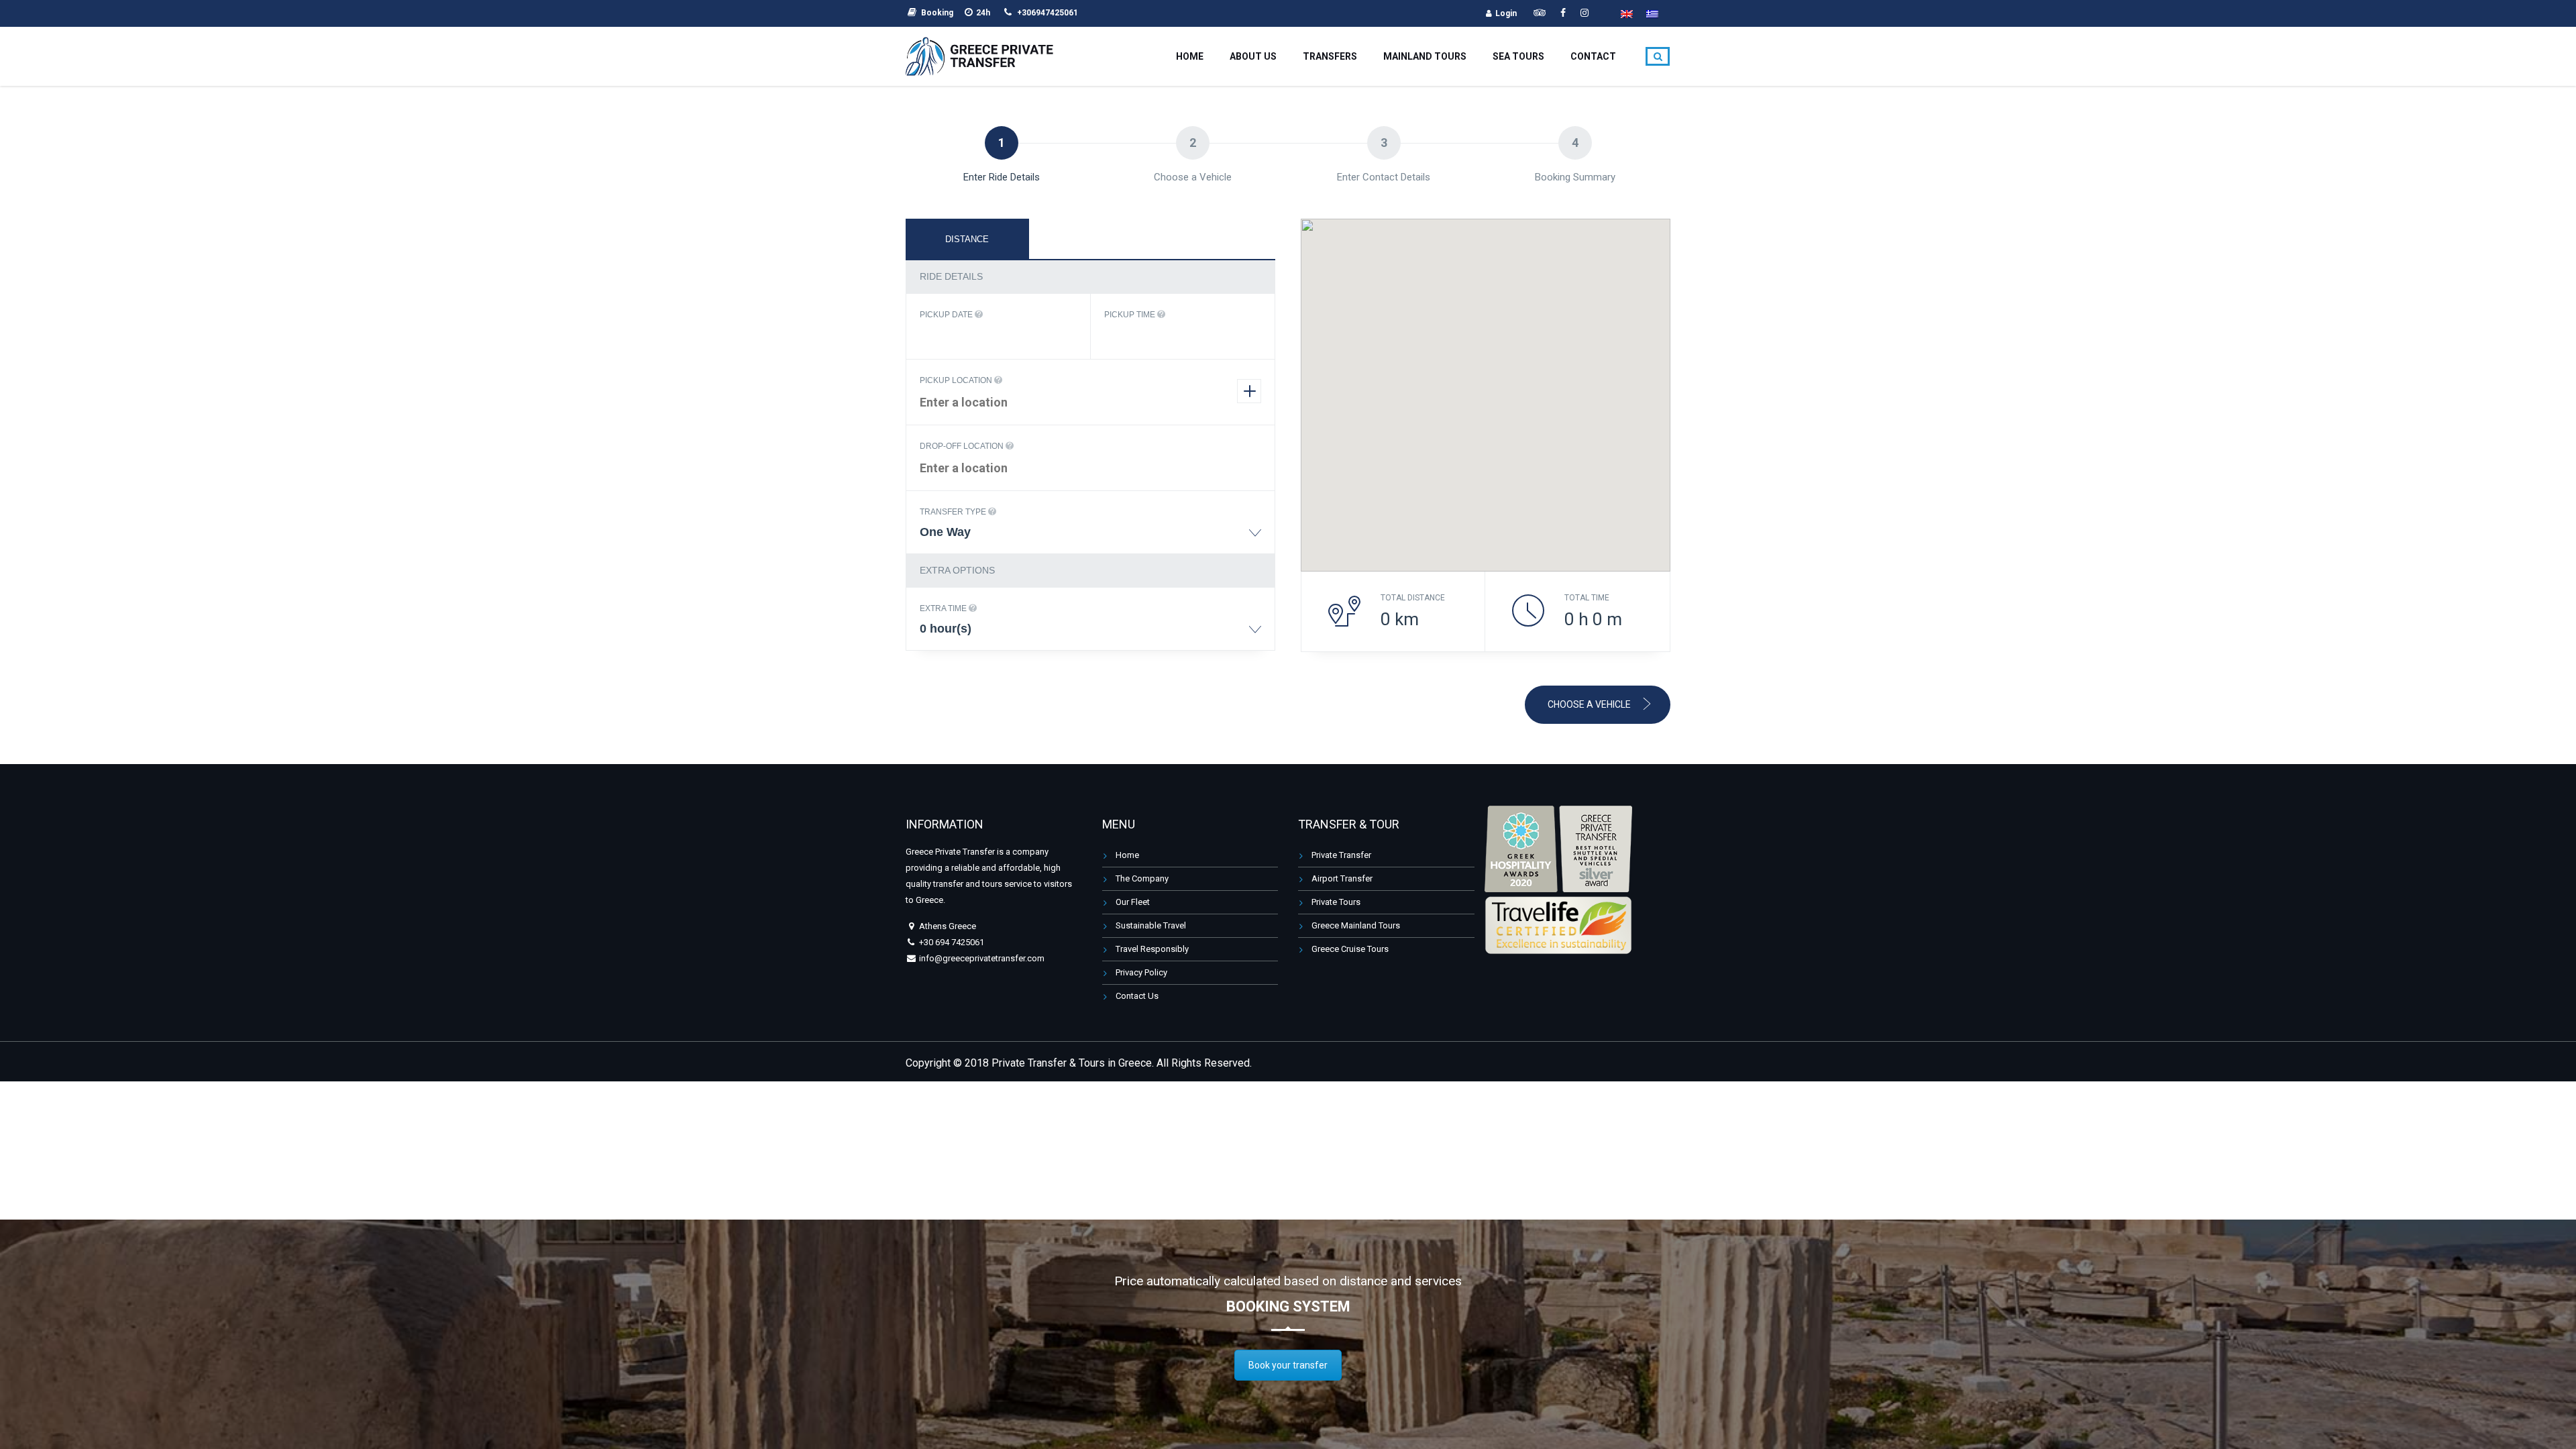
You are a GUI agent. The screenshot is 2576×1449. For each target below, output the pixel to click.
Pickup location (957, 380)
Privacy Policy (1141, 972)
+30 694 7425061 (952, 942)
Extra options (957, 570)
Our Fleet (1133, 902)
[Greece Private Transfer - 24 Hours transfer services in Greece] (979, 55)
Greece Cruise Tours (1350, 949)
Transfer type (954, 512)
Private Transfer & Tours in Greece (1072, 1063)
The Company (1142, 878)
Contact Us (1137, 996)
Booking (937, 13)
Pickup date (947, 315)
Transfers (1330, 56)
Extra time (944, 608)
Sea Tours (1518, 56)
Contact (1593, 56)
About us (1253, 56)
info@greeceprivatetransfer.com (981, 958)
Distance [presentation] (967, 239)
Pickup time (1131, 315)
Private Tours (1336, 902)
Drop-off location (963, 446)
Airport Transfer (1342, 878)
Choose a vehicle (1590, 704)
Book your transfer (1288, 1365)
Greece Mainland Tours (1356, 925)
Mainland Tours (1425, 56)
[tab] (967, 239)
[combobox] (1090, 538)
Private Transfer (1341, 855)
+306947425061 (1048, 13)
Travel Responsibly (1152, 949)
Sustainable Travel (1151, 925)
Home (1190, 56)
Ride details (951, 276)
